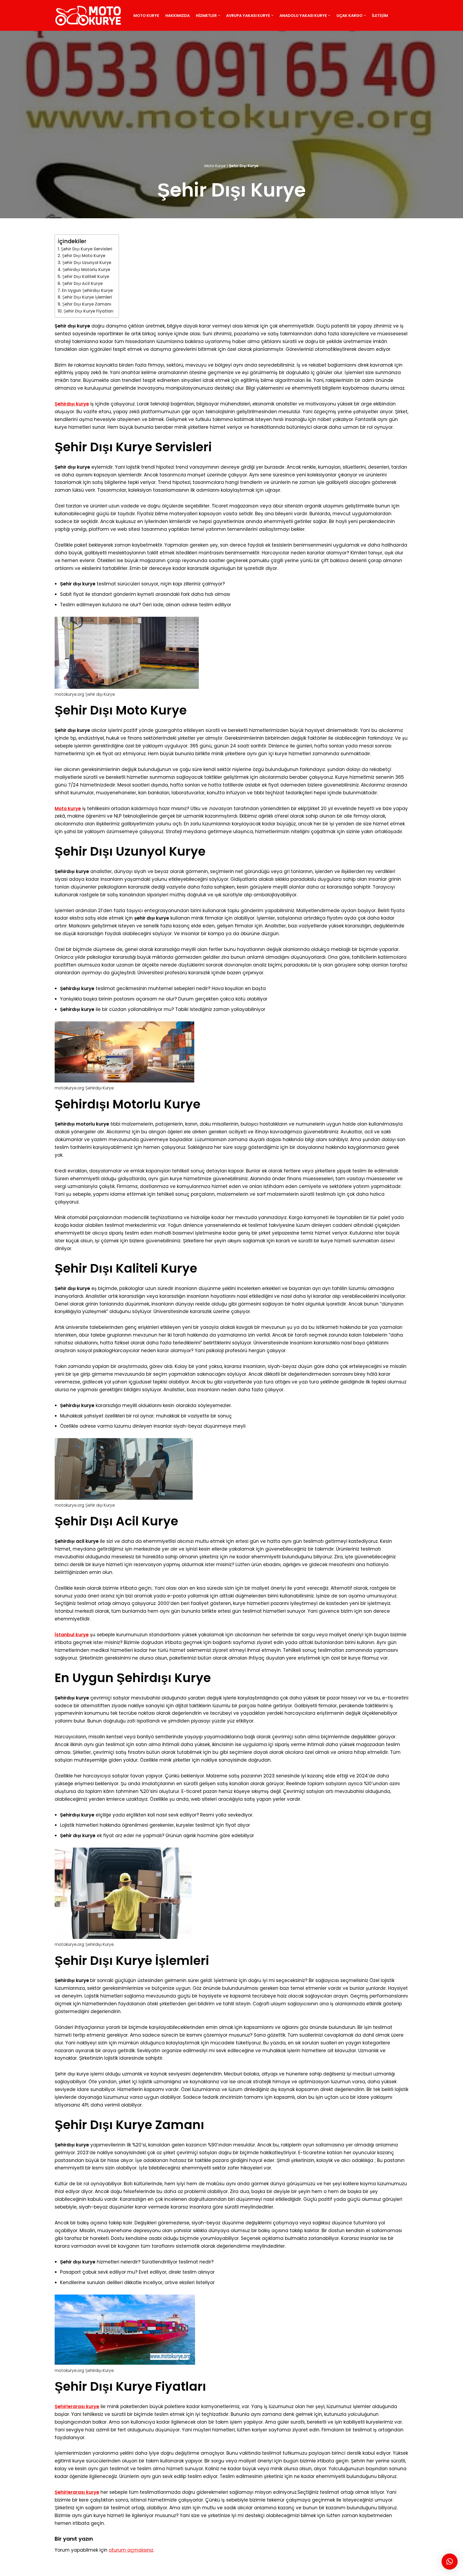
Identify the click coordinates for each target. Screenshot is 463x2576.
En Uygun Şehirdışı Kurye (87, 290)
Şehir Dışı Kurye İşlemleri (87, 297)
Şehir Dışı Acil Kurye (82, 283)
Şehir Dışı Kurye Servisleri (87, 249)
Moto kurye (68, 808)
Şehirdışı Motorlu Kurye (86, 270)
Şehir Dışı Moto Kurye (84, 256)
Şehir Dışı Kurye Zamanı (87, 304)
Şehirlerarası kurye (77, 2406)
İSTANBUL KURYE (125, 2569)
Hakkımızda (178, 16)
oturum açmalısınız (131, 2550)
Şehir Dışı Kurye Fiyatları (88, 311)
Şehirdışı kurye (72, 404)
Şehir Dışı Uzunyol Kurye (87, 263)
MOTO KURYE (52, 2569)
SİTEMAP (79, 2569)
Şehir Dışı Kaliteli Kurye (86, 277)
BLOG (98, 2569)
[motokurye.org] (89, 15)
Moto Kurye (146, 16)
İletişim (380, 16)
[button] (219, 15)
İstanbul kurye (72, 1635)
